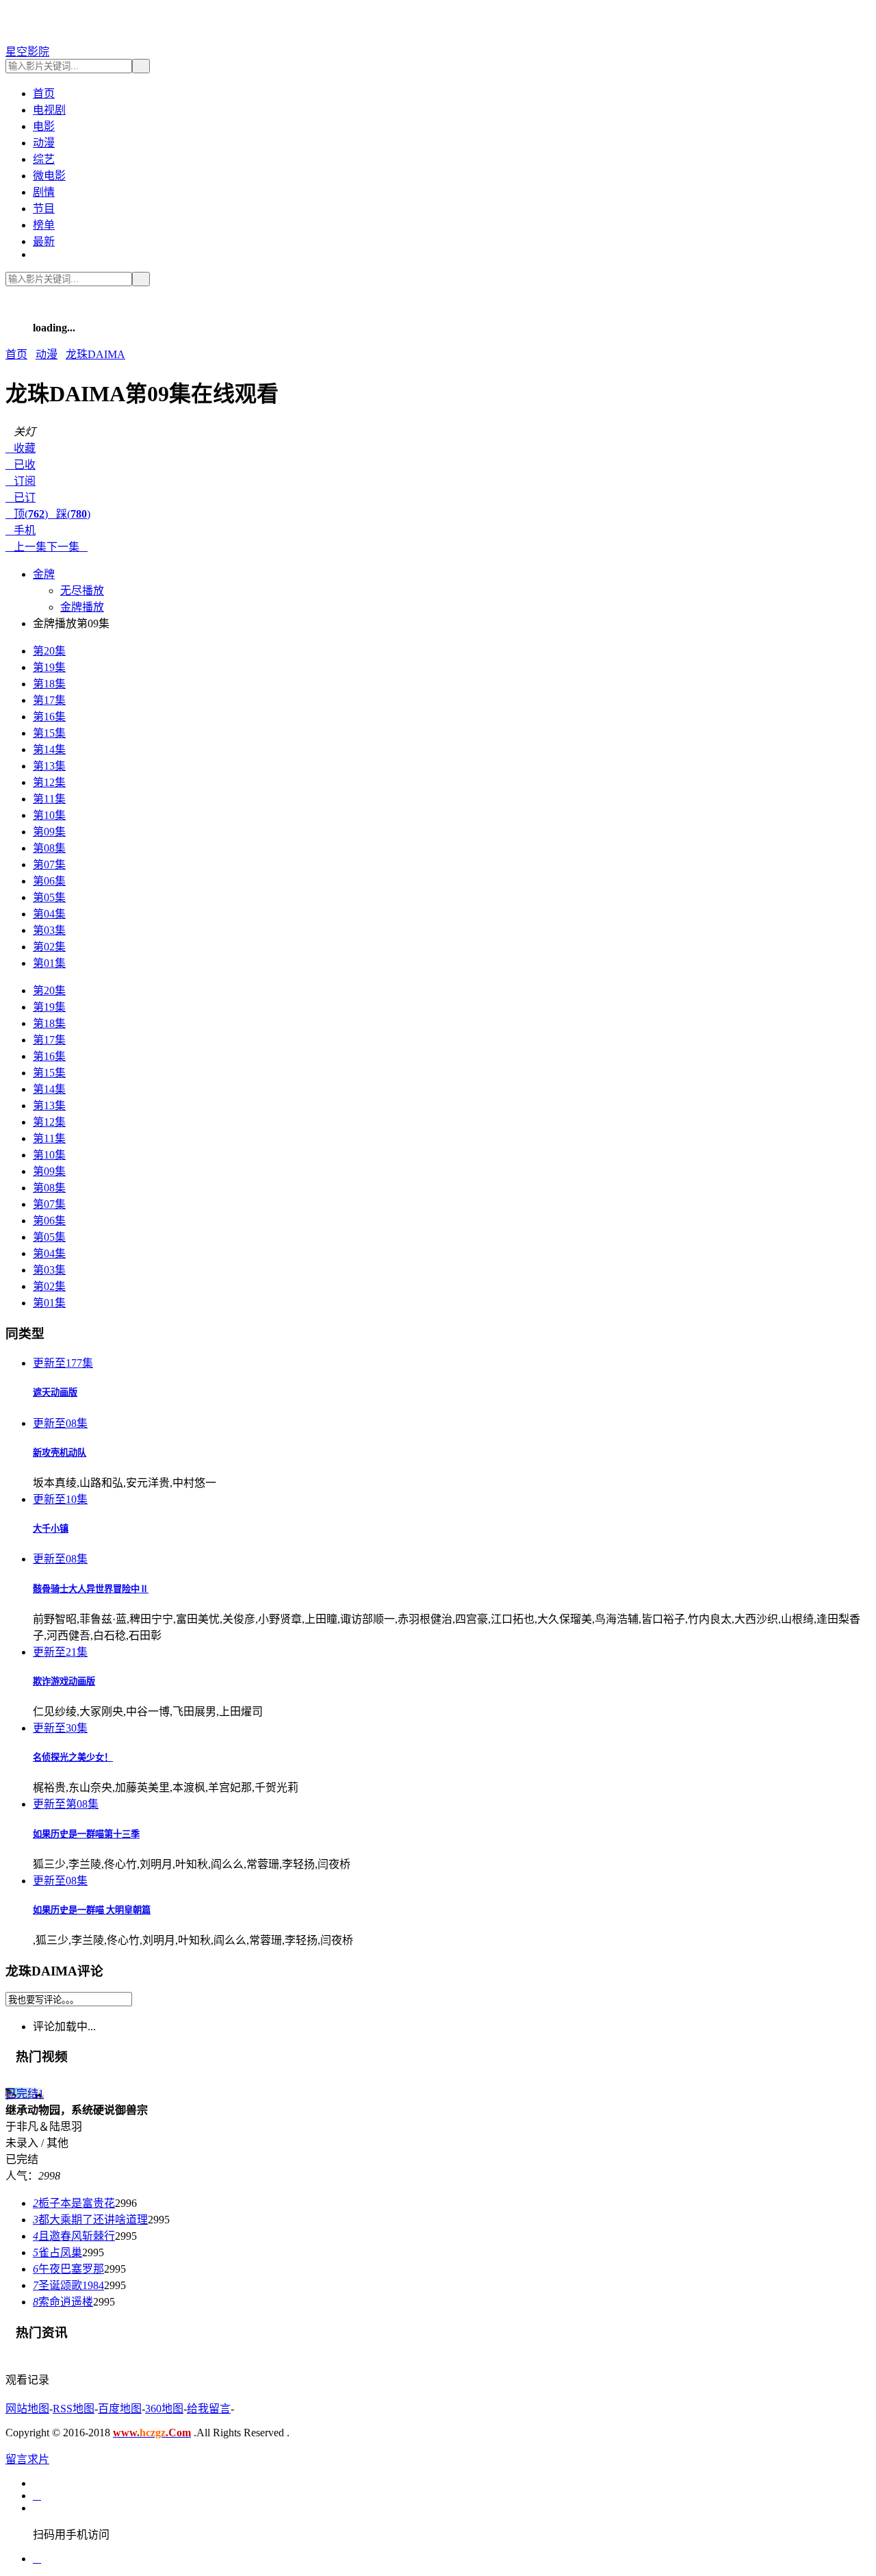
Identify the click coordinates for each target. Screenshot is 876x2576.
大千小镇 (51, 1529)
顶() (27, 514)
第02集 (49, 947)
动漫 (44, 143)
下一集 (67, 547)
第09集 (49, 832)
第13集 (49, 766)
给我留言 (209, 2409)
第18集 (49, 684)
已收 (21, 465)
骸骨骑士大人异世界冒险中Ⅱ (91, 1589)
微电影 (49, 176)
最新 (44, 241)
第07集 (49, 864)
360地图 (164, 2409)
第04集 (49, 914)
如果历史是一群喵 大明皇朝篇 (92, 1910)
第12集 (49, 782)
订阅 (21, 481)
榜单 (44, 225)
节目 (44, 209)
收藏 (21, 448)
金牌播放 (82, 607)
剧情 (44, 192)
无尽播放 (82, 591)
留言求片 (27, 2459)
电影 (44, 126)
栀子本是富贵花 (74, 2203)
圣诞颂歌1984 (68, 2285)
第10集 (49, 815)
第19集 (49, 667)
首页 (44, 93)
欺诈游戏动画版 (64, 1681)
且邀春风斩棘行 (74, 2236)
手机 (21, 530)
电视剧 (49, 110)
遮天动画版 (55, 1392)
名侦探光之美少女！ (73, 1757)
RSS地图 (74, 2409)
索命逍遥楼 (63, 2302)
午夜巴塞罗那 (68, 2269)
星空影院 (27, 52)
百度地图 (120, 2409)
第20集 (49, 651)
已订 (21, 497)
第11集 (49, 799)
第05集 (49, 897)
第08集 (49, 848)
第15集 (49, 733)
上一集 (26, 547)
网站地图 (27, 2409)
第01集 (49, 963)
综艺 (44, 159)
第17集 (49, 700)
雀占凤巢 (57, 2252)
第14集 (49, 749)
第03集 (49, 930)
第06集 (49, 881)
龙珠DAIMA (95, 354)
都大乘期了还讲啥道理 (90, 2220)
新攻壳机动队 (60, 1453)
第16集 (49, 717)
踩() (69, 514)
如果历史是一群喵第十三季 (86, 1834)
